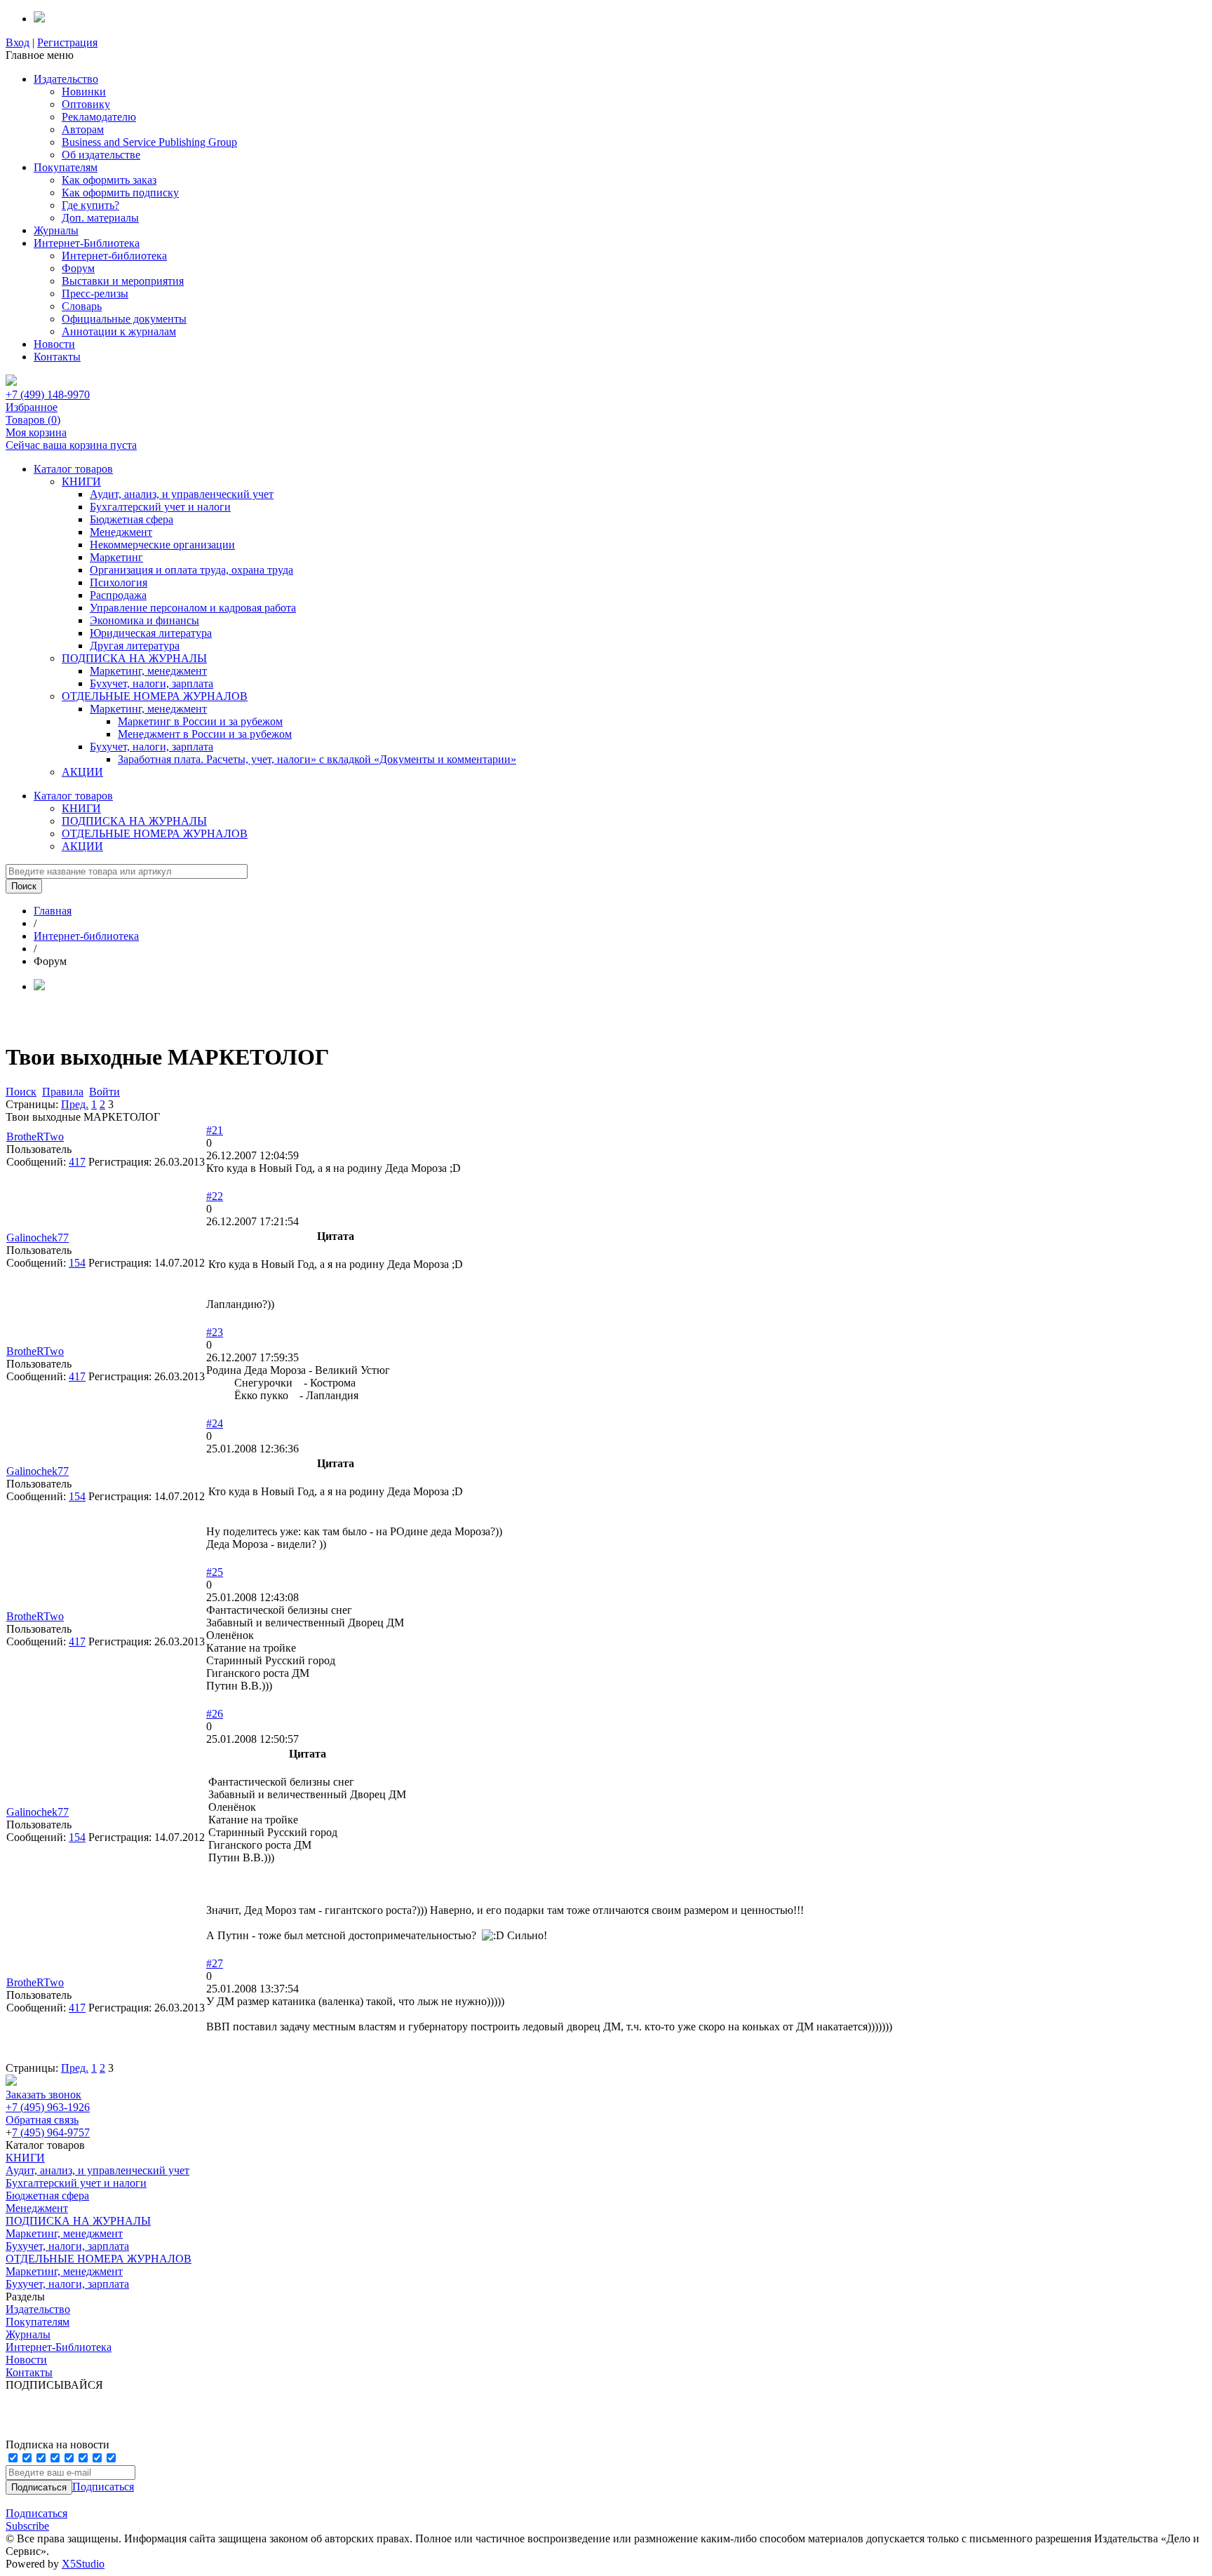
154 (77, 1263)
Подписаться (103, 2487)
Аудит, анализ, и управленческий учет (182, 494)
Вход (18, 42)
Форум (78, 268)
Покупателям (66, 167)
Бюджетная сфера (132, 519)
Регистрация (67, 42)
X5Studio (83, 2564)
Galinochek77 (38, 1238)
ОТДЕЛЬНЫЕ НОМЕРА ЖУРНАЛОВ (155, 696)
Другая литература (135, 646)
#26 (215, 1714)
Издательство (66, 79)
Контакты (57, 357)
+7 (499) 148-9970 (48, 395)
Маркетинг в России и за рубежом (200, 721)
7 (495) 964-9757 (51, 2132)
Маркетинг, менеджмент (148, 671)
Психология (119, 582)
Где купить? (90, 205)
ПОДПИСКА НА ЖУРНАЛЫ (134, 658)
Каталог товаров (73, 469)
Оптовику (86, 104)
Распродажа (118, 595)
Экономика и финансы (144, 620)
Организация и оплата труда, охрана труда (191, 570)
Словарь (82, 306)
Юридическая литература (151, 633)
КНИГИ (81, 481)
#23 (215, 1332)
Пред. (75, 1104)
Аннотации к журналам (119, 331)
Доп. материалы (100, 218)
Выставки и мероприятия (123, 281)
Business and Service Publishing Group (149, 142)
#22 (215, 1196)
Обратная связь (42, 2120)
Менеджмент (121, 532)
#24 (215, 1423)
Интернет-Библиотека (87, 243)
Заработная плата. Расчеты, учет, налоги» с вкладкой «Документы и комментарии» (317, 759)
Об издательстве (101, 155)
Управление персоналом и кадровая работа (193, 608)
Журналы (56, 230)
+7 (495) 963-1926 (48, 2107)
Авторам (83, 129)
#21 (215, 1130)
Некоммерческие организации (162, 545)
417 (77, 1162)
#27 (215, 1963)
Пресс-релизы (95, 294)
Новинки (84, 92)
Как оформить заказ (109, 180)
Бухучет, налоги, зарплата (151, 683)
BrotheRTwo (35, 1137)
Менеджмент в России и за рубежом (205, 734)
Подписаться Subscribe (36, 2520)
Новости (54, 344)
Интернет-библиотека (114, 256)
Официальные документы (124, 319)
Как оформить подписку (120, 193)
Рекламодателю (99, 117)
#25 (215, 1572)
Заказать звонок (43, 2095)
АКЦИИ (82, 772)
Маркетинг (116, 557)
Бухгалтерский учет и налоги (160, 507)
